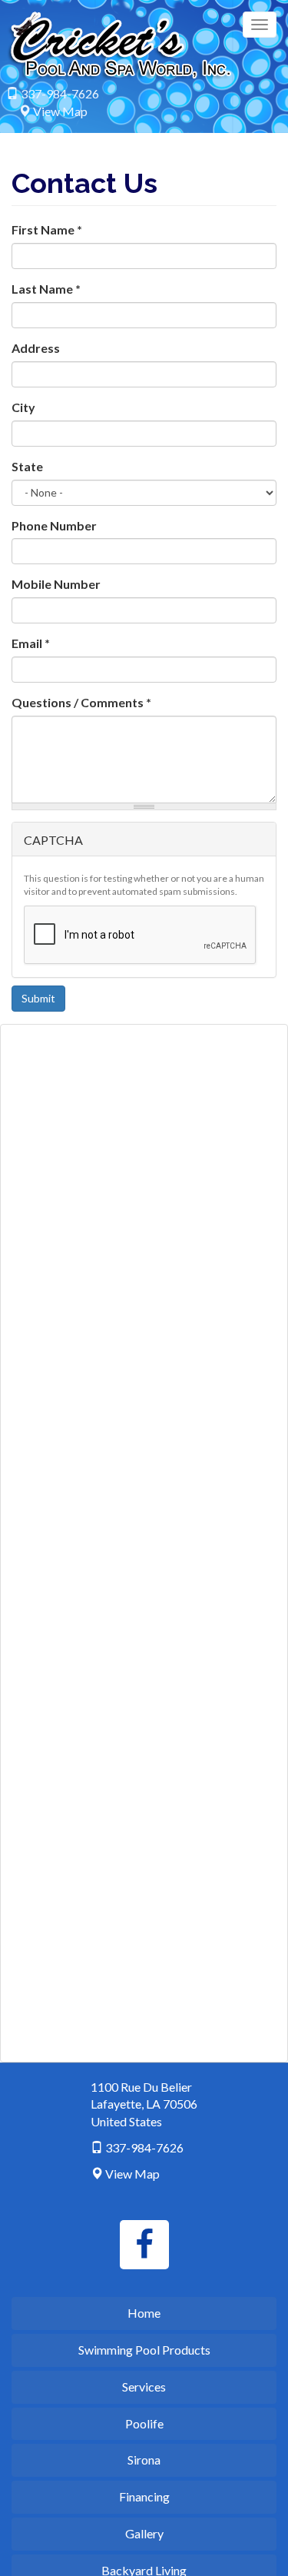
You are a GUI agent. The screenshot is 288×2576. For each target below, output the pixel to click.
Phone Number (54, 525)
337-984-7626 (60, 93)
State (27, 466)
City (23, 407)
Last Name (46, 289)
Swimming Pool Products (144, 2350)
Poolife (144, 2423)
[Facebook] (144, 2245)
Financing (144, 2496)
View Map (60, 111)
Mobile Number (56, 584)
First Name (47, 229)
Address (36, 348)
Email (31, 643)
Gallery (144, 2533)
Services (144, 2387)
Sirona (144, 2460)
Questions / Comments (81, 702)
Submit (38, 998)
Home (144, 2313)
